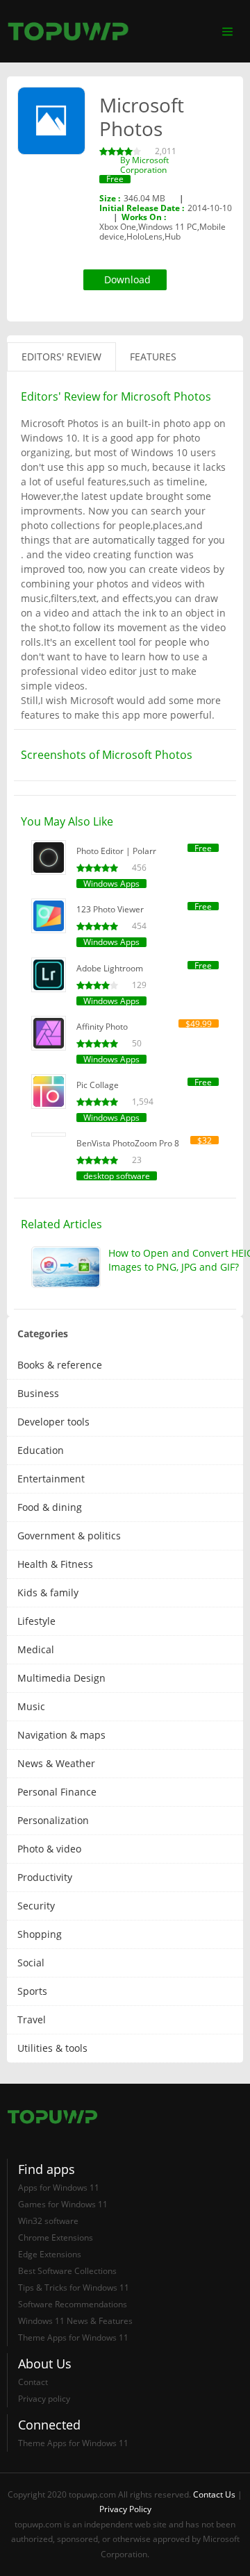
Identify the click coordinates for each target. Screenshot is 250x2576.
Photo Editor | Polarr (116, 851)
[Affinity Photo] (49, 1033)
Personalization (53, 1820)
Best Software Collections (67, 2271)
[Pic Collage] (49, 1092)
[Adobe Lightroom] (49, 975)
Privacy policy (44, 2399)
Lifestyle (36, 1621)
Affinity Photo (102, 1027)
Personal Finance (57, 1792)
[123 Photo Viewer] (49, 916)
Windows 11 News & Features (75, 2321)
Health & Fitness (55, 1564)
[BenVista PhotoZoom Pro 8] (49, 1135)
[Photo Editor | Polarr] (49, 858)
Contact (33, 2382)
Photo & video (49, 1849)
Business (38, 1393)
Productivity (45, 1877)
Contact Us (214, 2494)
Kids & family (48, 1592)
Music (31, 1706)
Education (41, 1450)
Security (36, 1906)
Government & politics (69, 1536)
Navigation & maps (61, 1735)
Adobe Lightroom (110, 968)
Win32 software (48, 2221)
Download (127, 279)
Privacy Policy (125, 2509)
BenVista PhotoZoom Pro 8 (128, 1143)
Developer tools (53, 1422)
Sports (32, 1991)
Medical (36, 1649)
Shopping (40, 1934)
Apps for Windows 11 (59, 2188)
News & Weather (56, 1763)
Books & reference (60, 1365)
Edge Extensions (50, 2254)
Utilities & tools (52, 2048)
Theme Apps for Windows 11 (73, 2337)
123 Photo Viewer (110, 909)
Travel (32, 2019)
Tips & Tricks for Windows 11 (74, 2288)
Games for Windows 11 (63, 2204)
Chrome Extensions (56, 2238)
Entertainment (51, 1479)
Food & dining (50, 1507)
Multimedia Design (61, 1678)
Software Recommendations (73, 2304)
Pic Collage (98, 1085)
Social (31, 1963)
